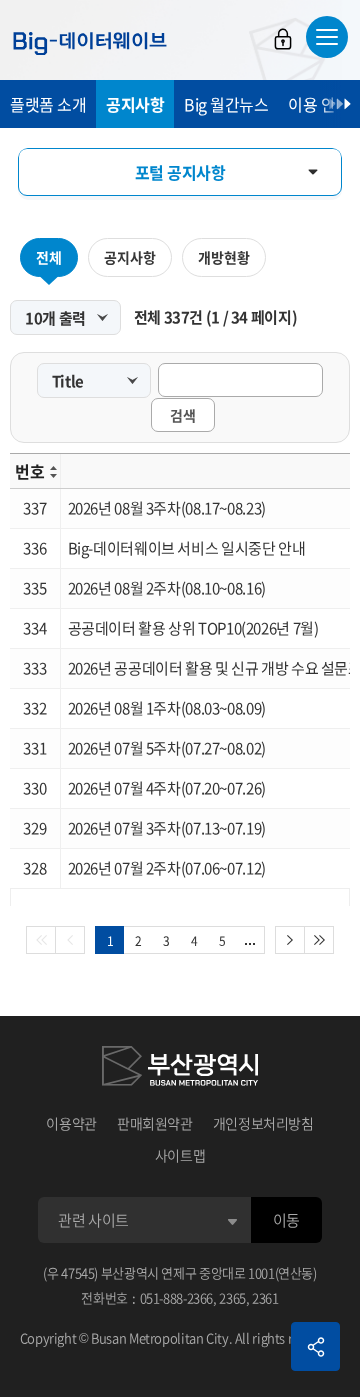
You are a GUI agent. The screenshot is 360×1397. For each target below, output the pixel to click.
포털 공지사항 (180, 172)
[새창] (180, 1069)
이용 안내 (319, 104)
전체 (49, 257)
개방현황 (224, 257)
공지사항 (135, 104)
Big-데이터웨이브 (90, 43)
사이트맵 (180, 1155)
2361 (265, 1297)
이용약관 (71, 1123)
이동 (286, 1220)
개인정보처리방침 (263, 1123)
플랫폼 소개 (48, 104)
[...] (250, 940)
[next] (290, 940)
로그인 (283, 39)
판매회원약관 (155, 1123)
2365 (232, 1297)
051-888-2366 (177, 1297)
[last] (319, 940)
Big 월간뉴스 (226, 104)
